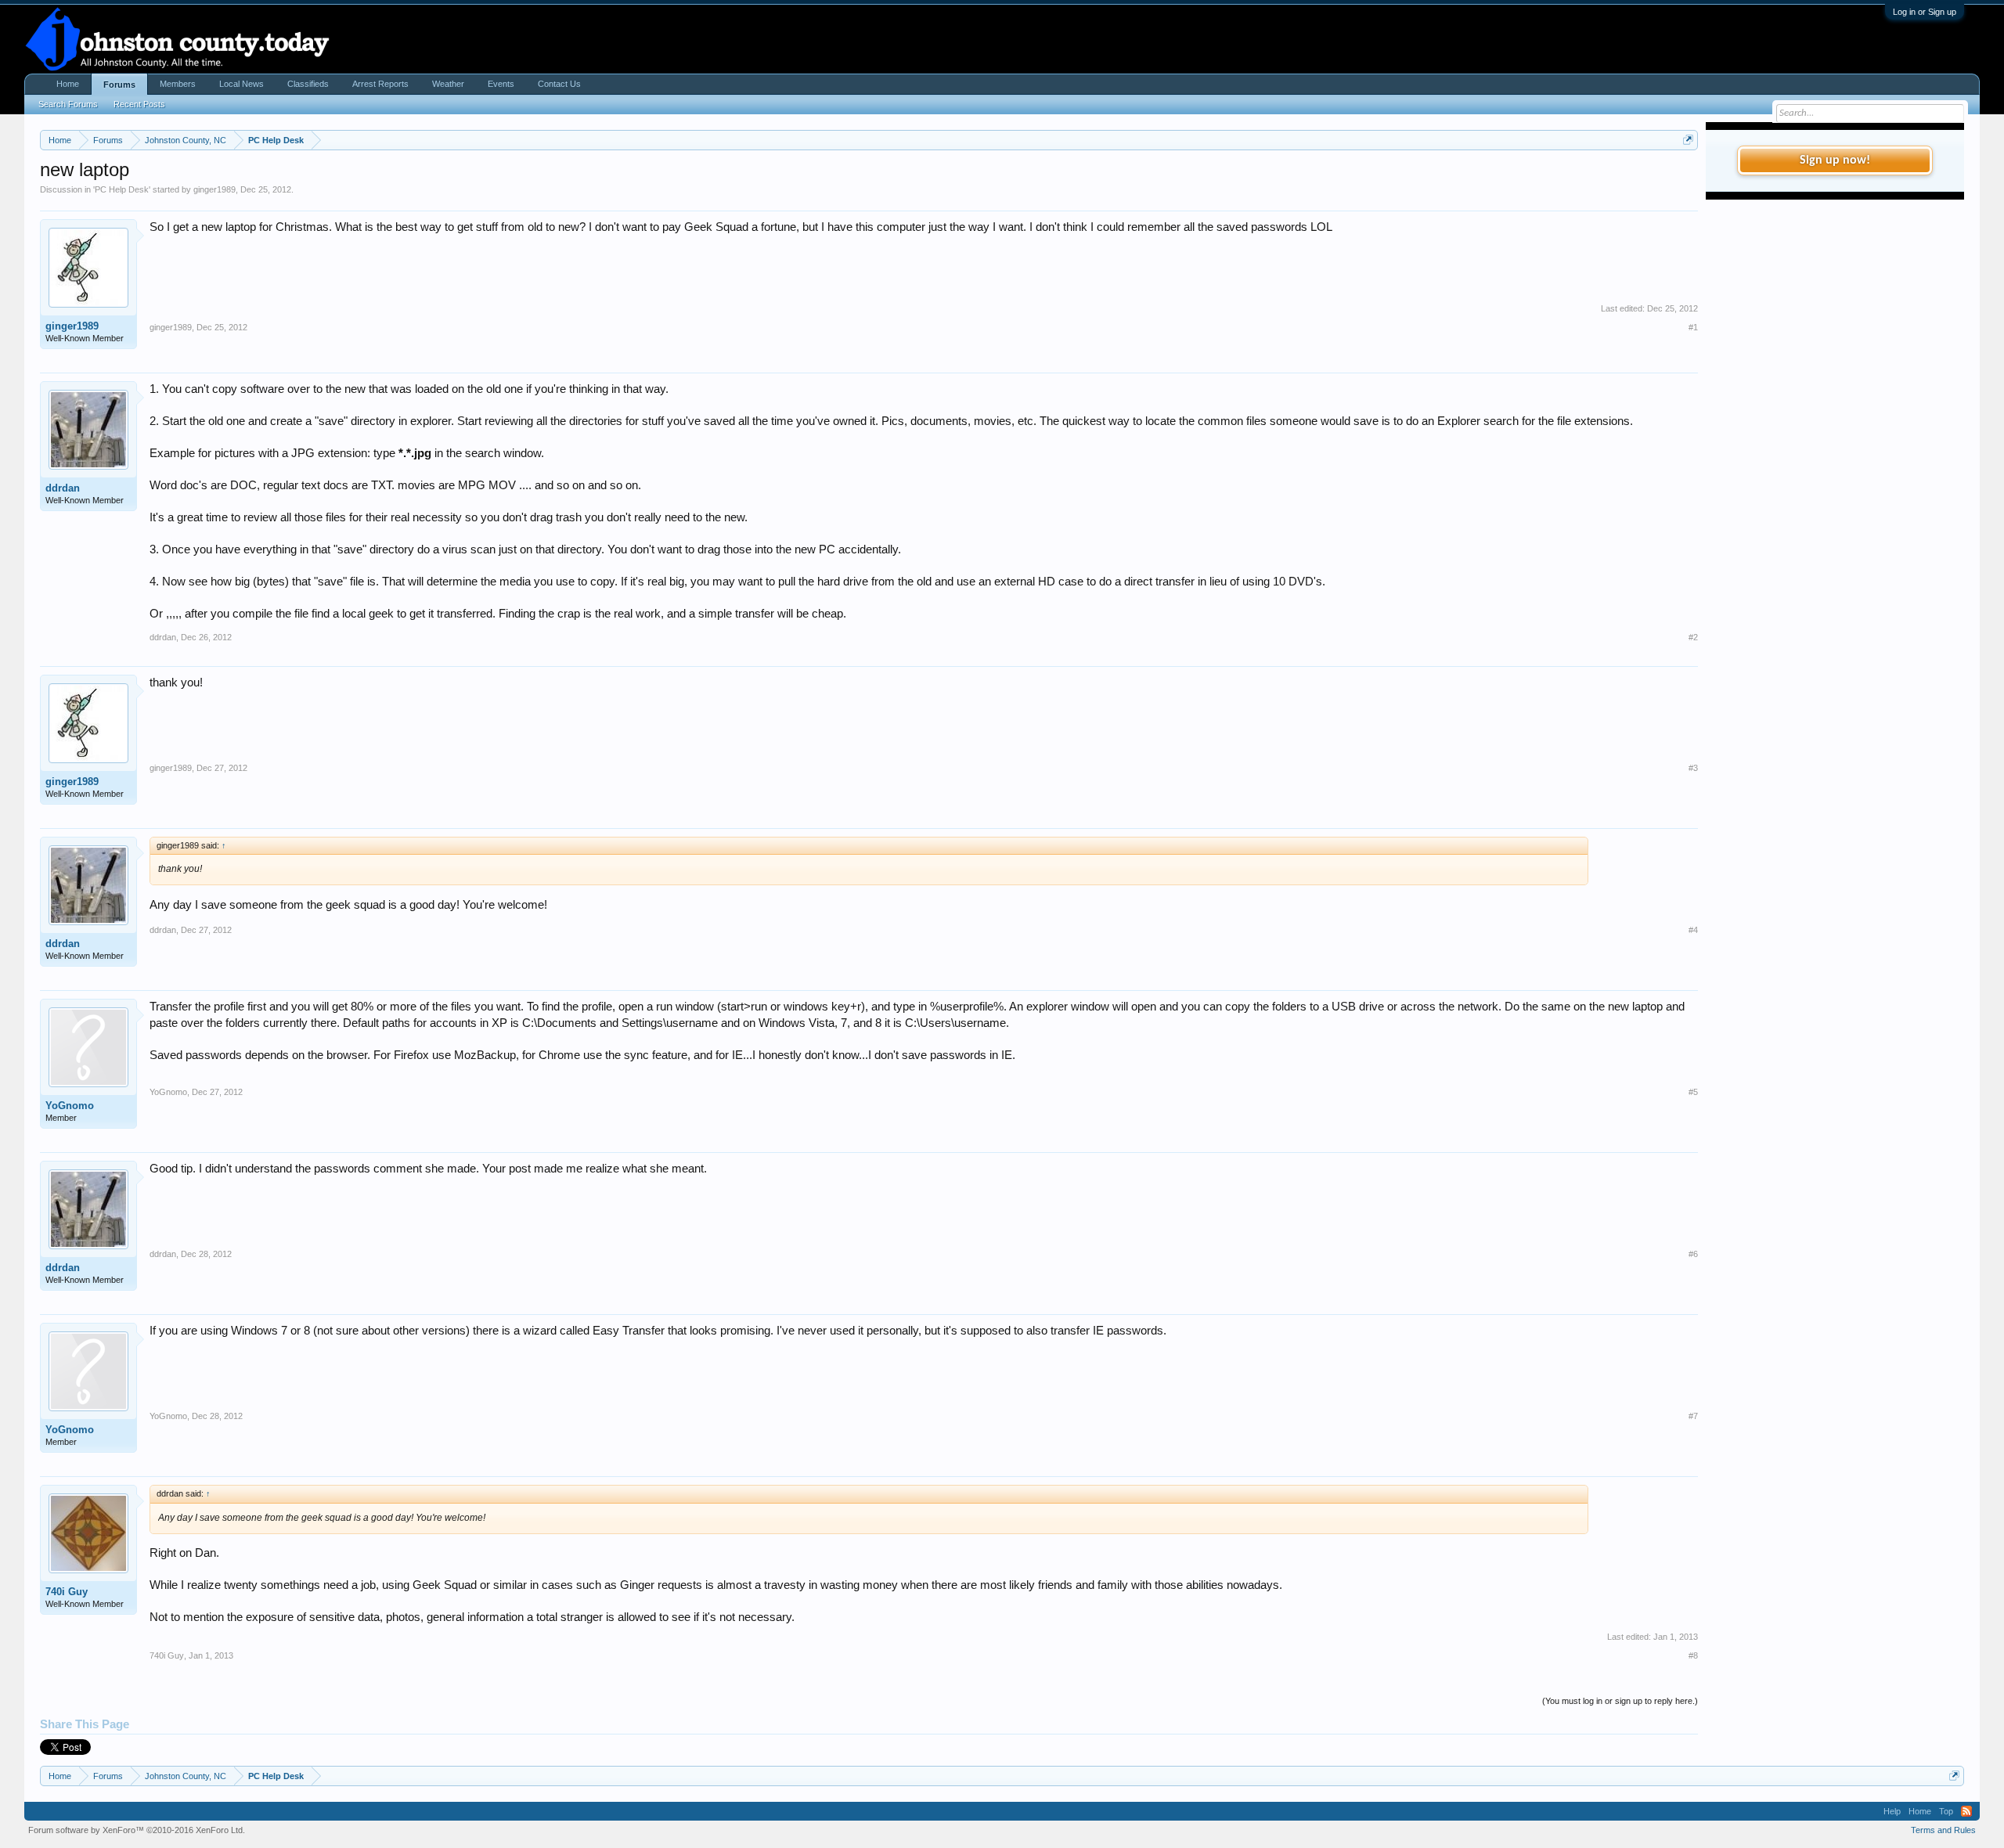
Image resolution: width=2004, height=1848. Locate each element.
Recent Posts (139, 104)
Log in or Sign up (1925, 12)
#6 (1693, 1254)
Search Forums (68, 104)
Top (1946, 1811)
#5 (1693, 1092)
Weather (448, 84)
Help (1892, 1811)
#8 (1693, 1655)
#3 (1693, 768)
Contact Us (559, 84)
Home (68, 84)
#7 (1693, 1416)
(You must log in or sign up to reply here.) (1620, 1701)
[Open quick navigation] (1688, 140)
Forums (119, 85)
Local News (241, 84)
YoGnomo (70, 1106)
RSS (1966, 1811)
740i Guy (67, 1592)
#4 (1693, 930)
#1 (1693, 327)
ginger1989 (214, 189)
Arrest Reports (380, 84)
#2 (1693, 637)
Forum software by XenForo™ (137, 1830)
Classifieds (308, 84)
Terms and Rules (1943, 1830)
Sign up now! (1835, 160)
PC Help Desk (122, 189)
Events (501, 84)
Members (178, 84)
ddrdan (63, 488)
